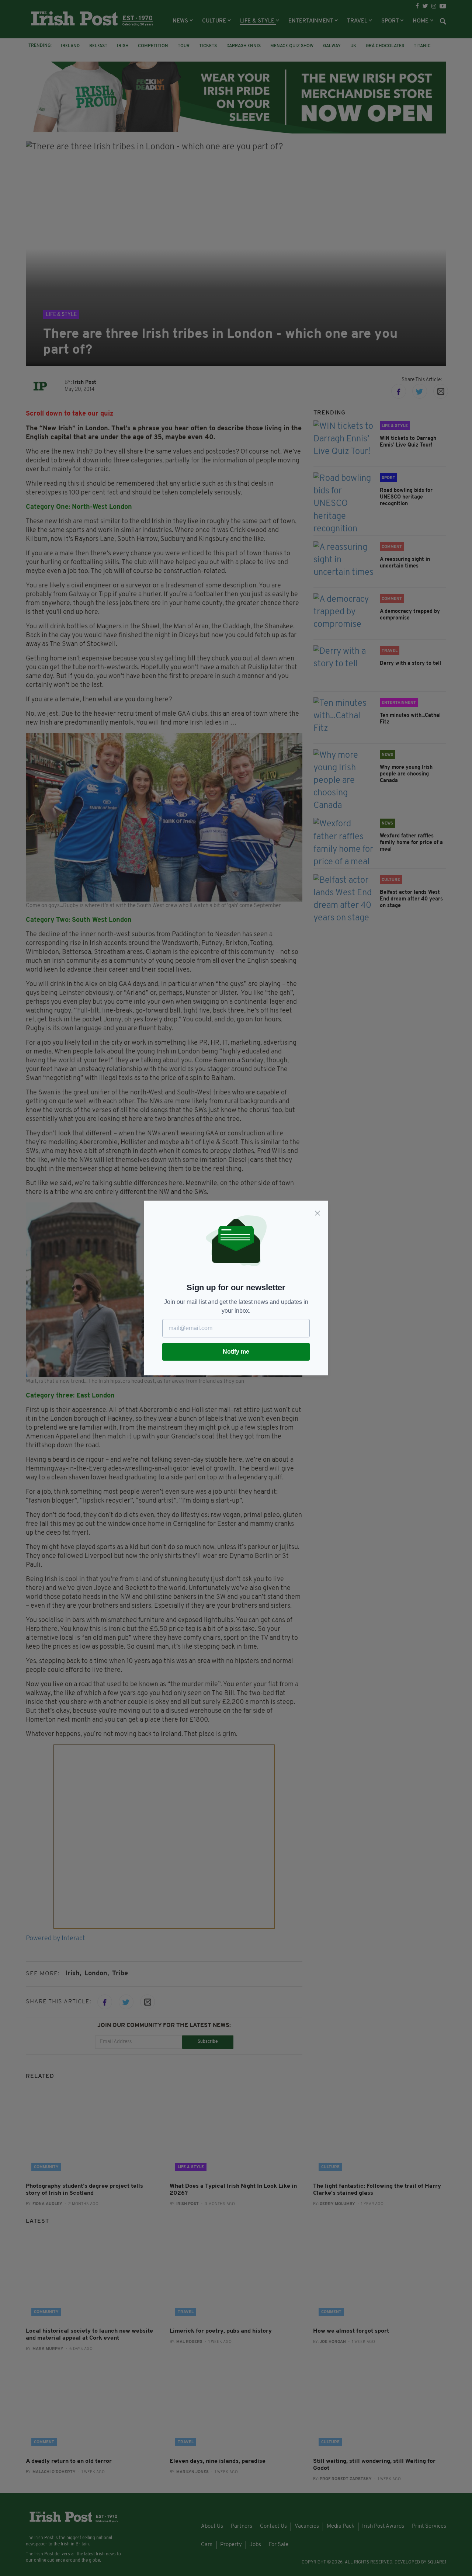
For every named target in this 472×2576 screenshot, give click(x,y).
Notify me (236, 1352)
